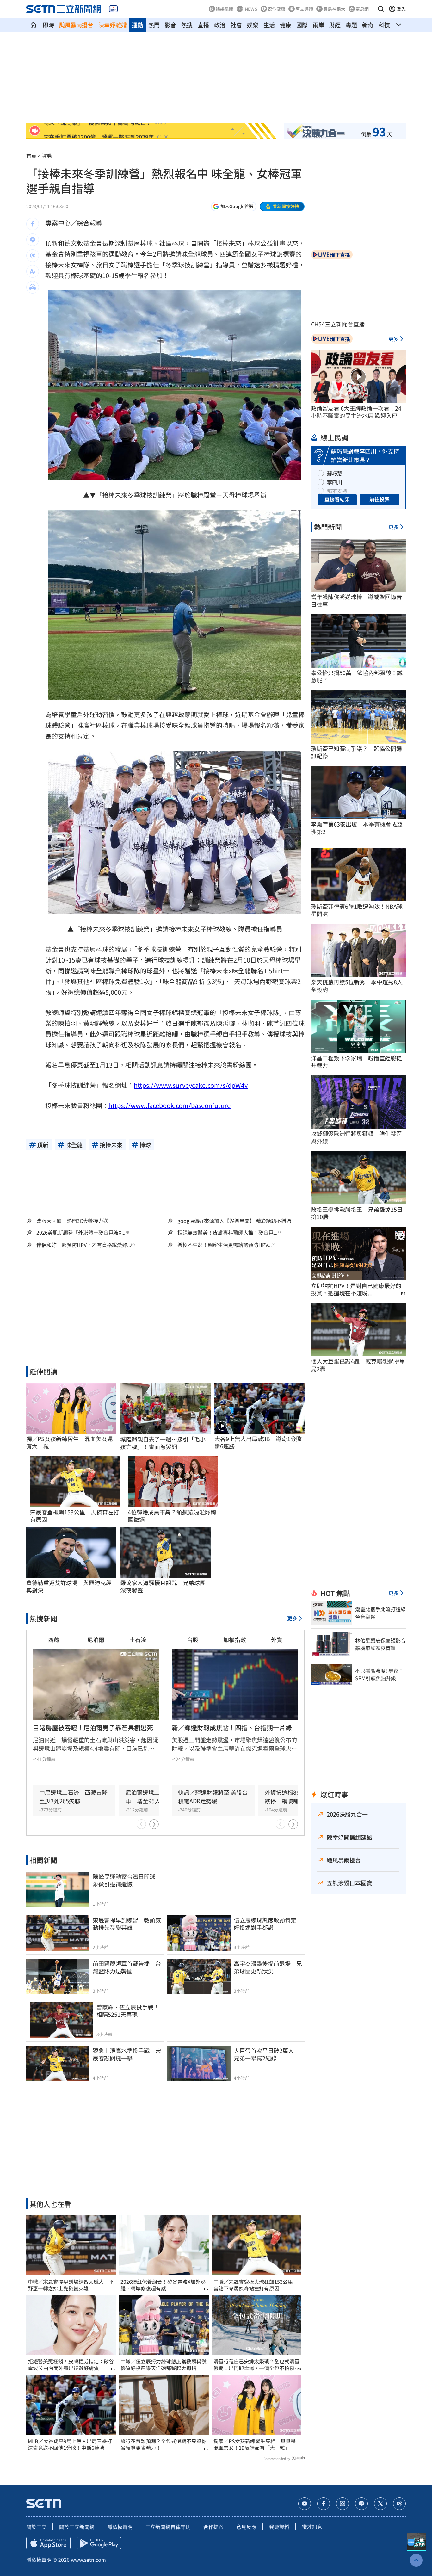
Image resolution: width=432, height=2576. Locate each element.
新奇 (368, 25)
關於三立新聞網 (77, 2527)
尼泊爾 (96, 1639)
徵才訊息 (312, 2527)
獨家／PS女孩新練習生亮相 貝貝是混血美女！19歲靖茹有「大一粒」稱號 (255, 2444)
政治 (220, 25)
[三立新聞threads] (399, 2504)
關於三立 (36, 2527)
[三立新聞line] (361, 2504)
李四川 (335, 482)
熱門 (154, 25)
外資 (277, 1639)
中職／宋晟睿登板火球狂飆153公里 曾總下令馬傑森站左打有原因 (256, 2285)
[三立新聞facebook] (324, 2504)
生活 (269, 25)
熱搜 (187, 25)
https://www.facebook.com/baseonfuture (170, 1105)
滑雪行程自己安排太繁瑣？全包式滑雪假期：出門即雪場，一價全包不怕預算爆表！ (256, 2365)
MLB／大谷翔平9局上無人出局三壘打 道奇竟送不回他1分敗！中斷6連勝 (71, 2444)
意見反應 (246, 2527)
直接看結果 (337, 499)
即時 (48, 25)
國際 (302, 25)
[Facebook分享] (33, 224)
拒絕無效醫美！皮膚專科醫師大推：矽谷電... (227, 1232)
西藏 (54, 1639)
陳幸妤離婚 (113, 25)
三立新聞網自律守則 (168, 2527)
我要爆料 (279, 2527)
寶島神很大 (334, 9)
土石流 (138, 1639)
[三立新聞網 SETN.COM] (33, 25)
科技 (384, 25)
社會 (236, 25)
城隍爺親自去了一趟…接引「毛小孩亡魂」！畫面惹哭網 (163, 1443)
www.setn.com (88, 2560)
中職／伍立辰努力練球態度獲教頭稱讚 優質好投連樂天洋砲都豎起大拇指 (164, 2365)
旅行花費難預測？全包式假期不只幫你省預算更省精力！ (164, 2444)
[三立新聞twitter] (380, 2504)
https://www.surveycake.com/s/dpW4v (191, 1085)
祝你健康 (276, 9)
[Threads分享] (33, 256)
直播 (203, 25)
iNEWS (250, 9)
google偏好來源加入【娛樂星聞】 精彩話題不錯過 (234, 1221)
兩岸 (318, 25)
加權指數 (235, 1639)
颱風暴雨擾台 (76, 25)
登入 (401, 9)
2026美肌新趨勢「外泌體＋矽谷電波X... (81, 1232)
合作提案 (213, 2527)
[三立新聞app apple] (48, 2543)
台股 (193, 1639)
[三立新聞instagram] (343, 2504)
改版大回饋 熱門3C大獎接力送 (72, 1221)
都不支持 (337, 491)
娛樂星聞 (225, 9)
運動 (138, 25)
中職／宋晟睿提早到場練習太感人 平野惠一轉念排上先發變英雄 (71, 2285)
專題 (351, 25)
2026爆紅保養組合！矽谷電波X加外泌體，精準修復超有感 (163, 2285)
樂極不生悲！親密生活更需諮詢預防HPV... (225, 1245)
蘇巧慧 (335, 473)
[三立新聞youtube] (305, 2504)
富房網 (362, 9)
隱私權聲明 (120, 2527)
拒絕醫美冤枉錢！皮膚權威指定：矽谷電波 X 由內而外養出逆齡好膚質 (71, 2365)
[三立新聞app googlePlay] (99, 2543)
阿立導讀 (304, 9)
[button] (381, 9)
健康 (286, 25)
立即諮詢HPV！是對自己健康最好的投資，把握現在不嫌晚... (356, 1289)
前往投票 (380, 499)
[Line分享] (33, 240)
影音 (170, 25)
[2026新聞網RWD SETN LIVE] (113, 9)
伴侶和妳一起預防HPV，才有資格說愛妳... (84, 1245)
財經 (335, 25)
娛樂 (253, 25)
